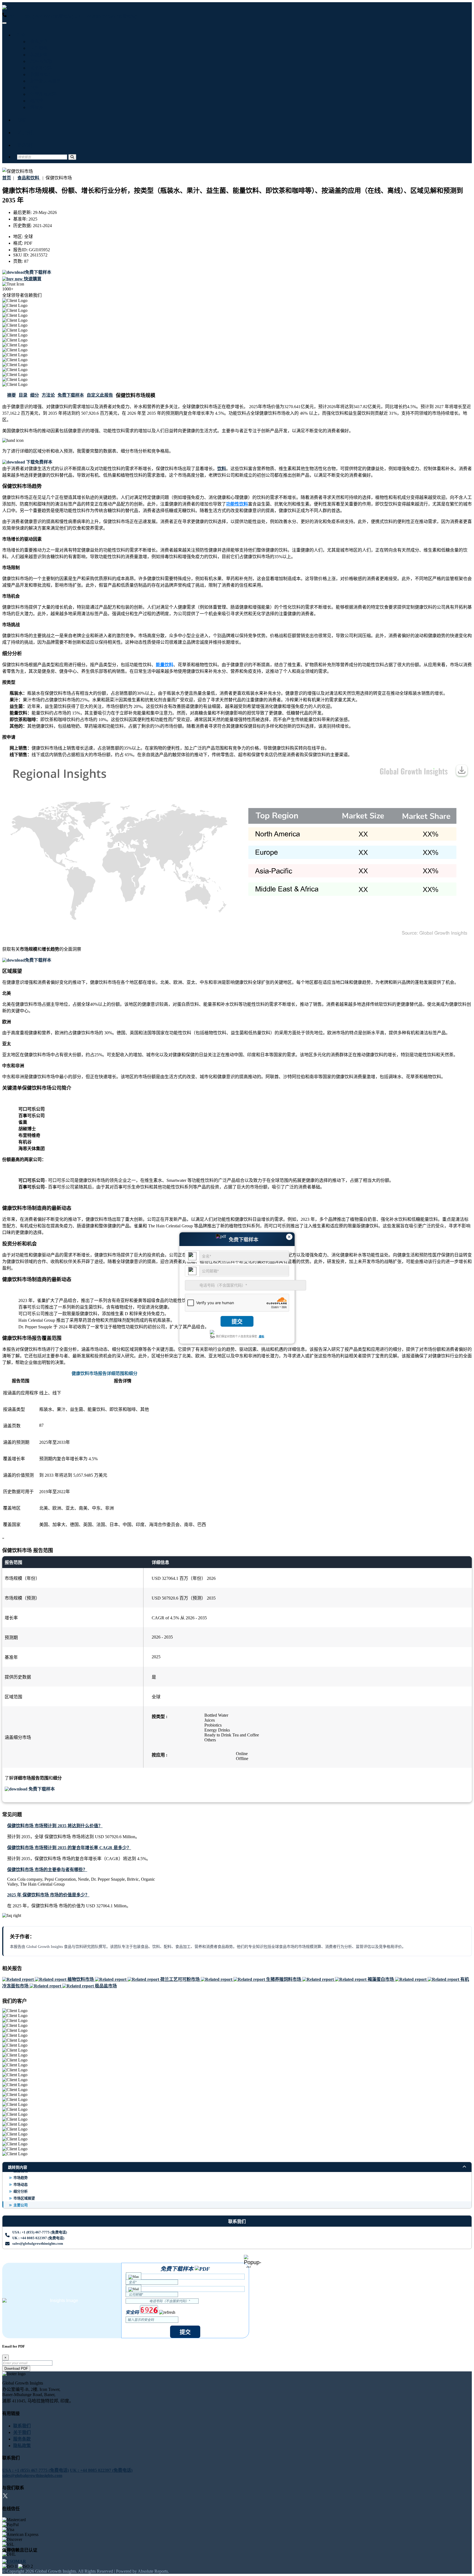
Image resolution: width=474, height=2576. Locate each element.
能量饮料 (165, 665)
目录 (23, 395)
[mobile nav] (4, 23)
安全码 (132, 2312)
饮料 (222, 469)
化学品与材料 (42, 94)
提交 (237, 1322)
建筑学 (36, 101)
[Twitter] (5, 2497)
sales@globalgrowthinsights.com (38, 2243)
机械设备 (38, 55)
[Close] (252, 2261)
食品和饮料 (40, 68)
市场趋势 (21, 2178)
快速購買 (32, 279)
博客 (21, 120)
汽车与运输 (40, 61)
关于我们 (26, 133)
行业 (21, 35)
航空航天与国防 (44, 81)
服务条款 (22, 2439)
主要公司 (21, 2205)
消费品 (36, 107)
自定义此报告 (100, 395)
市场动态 (21, 2184)
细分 (35, 395)
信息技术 (38, 42)
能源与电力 (40, 74)
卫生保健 (38, 48)
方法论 (48, 395)
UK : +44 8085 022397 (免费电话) (106, 16)
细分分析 (21, 2191)
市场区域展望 (24, 2198)
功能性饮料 (237, 504)
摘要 (12, 395)
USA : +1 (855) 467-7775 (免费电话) (40, 16)
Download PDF (16, 2369)
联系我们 (26, 145)
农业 (33, 88)
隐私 (261, 1336)
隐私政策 (22, 2446)
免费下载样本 (71, 395)
